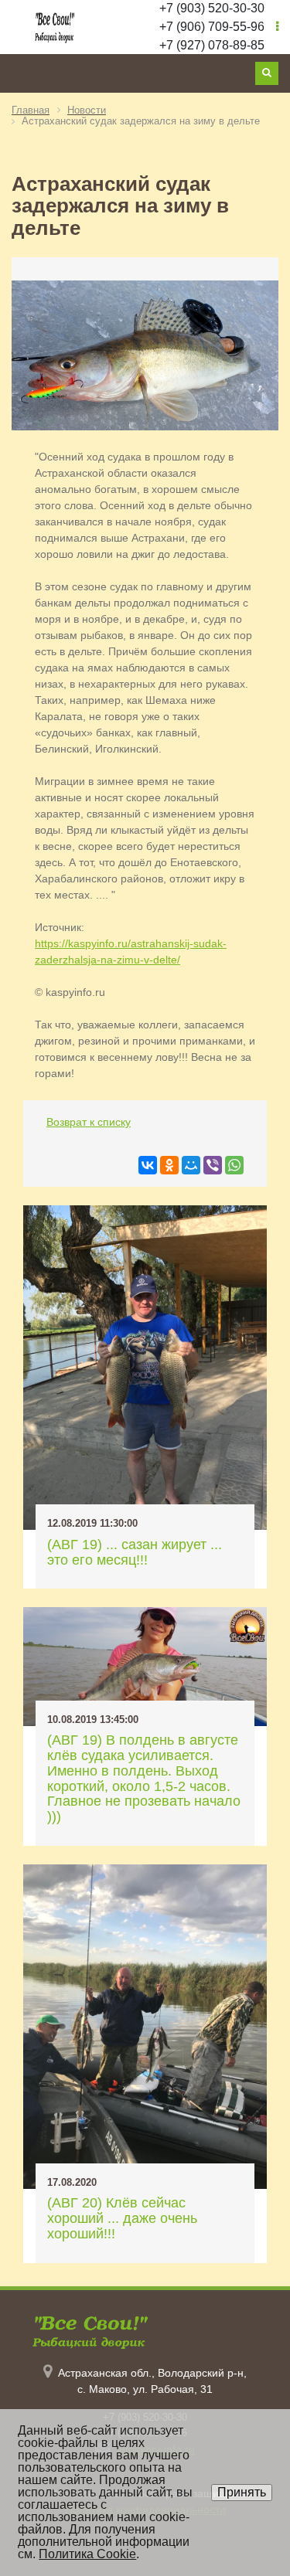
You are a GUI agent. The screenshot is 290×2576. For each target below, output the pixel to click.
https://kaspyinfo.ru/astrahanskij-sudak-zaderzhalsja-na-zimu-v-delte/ (131, 952)
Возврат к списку (89, 1122)
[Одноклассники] (169, 1165)
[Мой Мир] (191, 1165)
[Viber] (213, 1165)
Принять (242, 2492)
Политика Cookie (87, 2554)
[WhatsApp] (234, 1165)
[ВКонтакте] (148, 1165)
